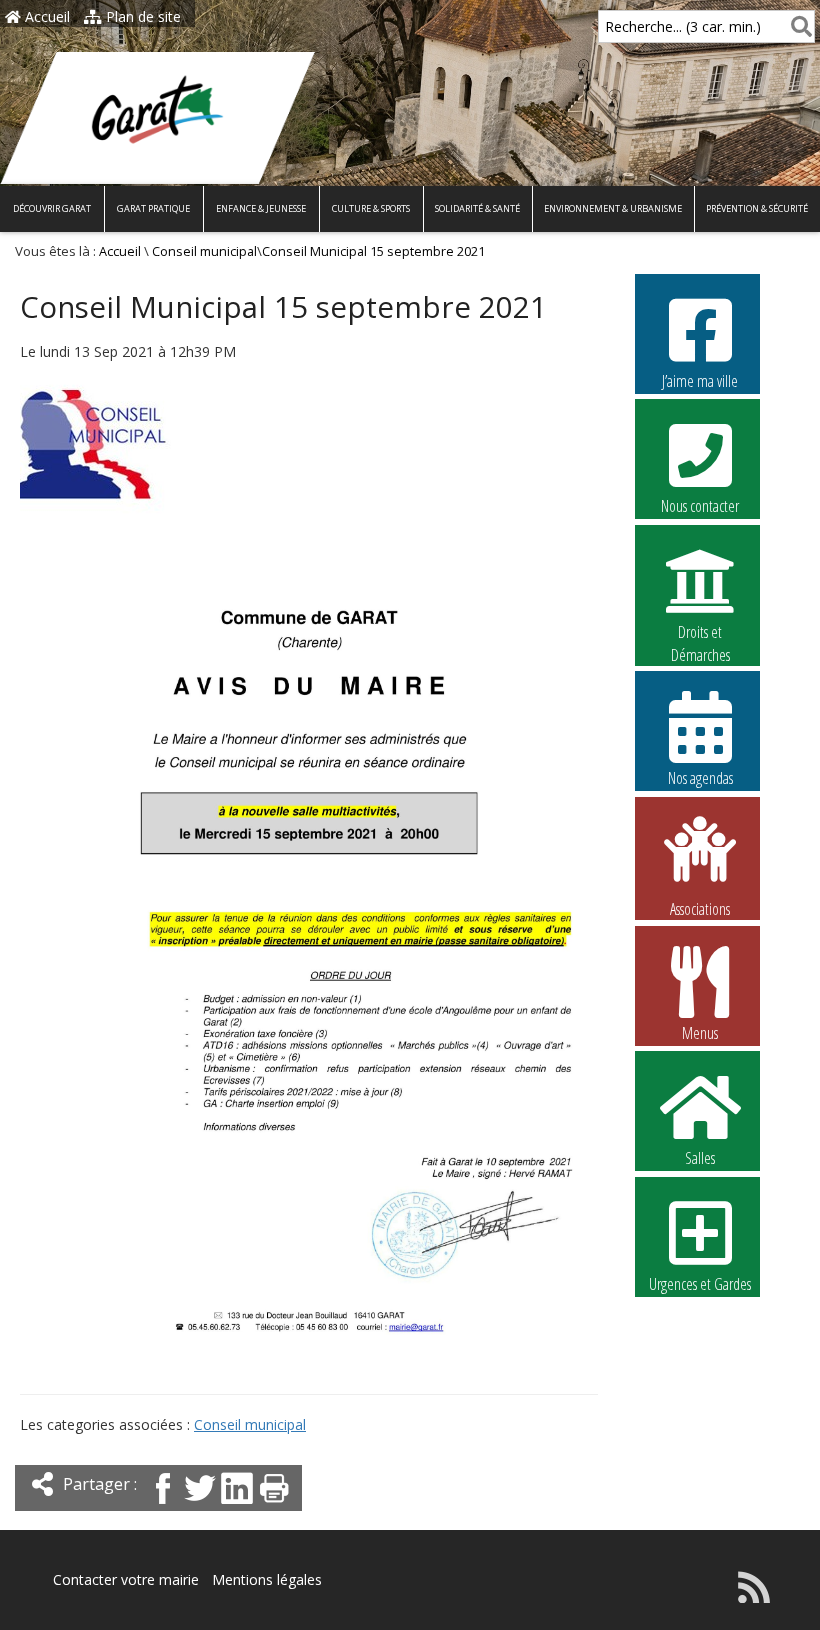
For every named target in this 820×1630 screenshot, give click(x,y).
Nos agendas (700, 778)
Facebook (700, 1329)
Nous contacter (700, 506)
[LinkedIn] (237, 1505)
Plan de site (141, 16)
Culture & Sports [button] (371, 208)
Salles (700, 1158)
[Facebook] (163, 1505)
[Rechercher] (797, 26)
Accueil (45, 16)
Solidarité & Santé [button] (477, 208)
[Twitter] (200, 1505)
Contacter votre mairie (126, 1579)
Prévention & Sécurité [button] (757, 208)
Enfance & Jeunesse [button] (261, 208)
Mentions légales (267, 1579)
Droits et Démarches (700, 633)
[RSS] (754, 1597)
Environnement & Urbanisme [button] (613, 208)
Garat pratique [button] (153, 208)
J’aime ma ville (700, 381)
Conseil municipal (204, 251)
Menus (700, 1033)
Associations (700, 907)
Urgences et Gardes (700, 1284)
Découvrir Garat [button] (52, 208)
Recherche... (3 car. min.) (683, 26)
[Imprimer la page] (274, 1505)
